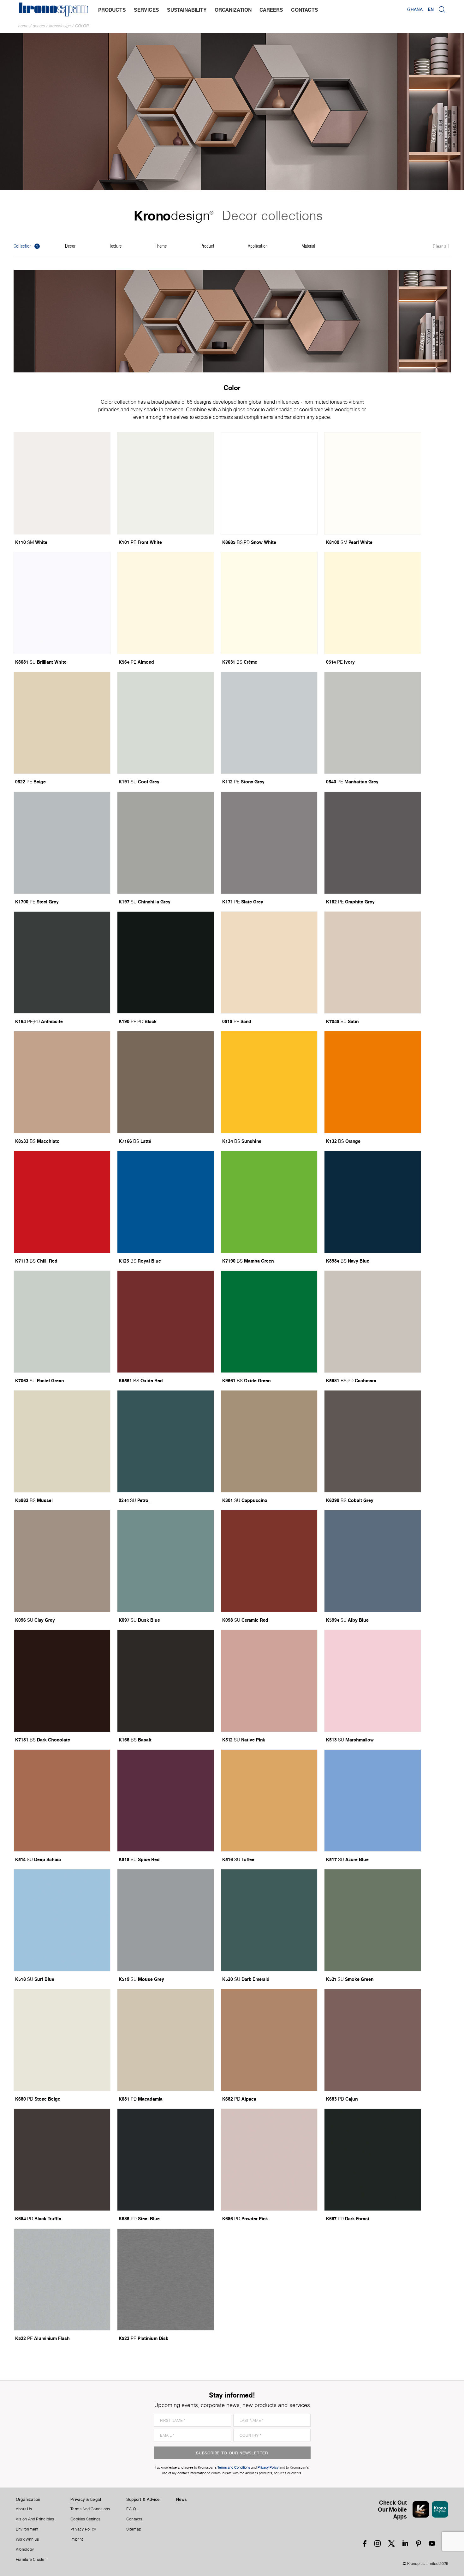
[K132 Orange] (373, 1082)
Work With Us (27, 2539)
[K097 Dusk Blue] (166, 1561)
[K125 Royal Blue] (166, 1202)
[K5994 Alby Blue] (373, 1561)
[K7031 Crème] (269, 603)
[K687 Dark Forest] (373, 2160)
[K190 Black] (166, 962)
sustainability (187, 10)
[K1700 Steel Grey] (62, 843)
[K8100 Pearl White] (373, 483)
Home (23, 26)
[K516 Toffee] (269, 1801)
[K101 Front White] (166, 483)
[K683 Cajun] (373, 2040)
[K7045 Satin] (373, 962)
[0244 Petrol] (166, 1441)
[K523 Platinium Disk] (166, 2280)
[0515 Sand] (269, 962)
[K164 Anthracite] (62, 962)
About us (24, 2509)
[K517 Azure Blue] (373, 1801)
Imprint (77, 2539)
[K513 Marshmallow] (373, 1681)
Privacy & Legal (86, 2499)
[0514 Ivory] (373, 603)
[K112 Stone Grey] (269, 723)
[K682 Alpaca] (269, 2040)
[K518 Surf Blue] (62, 1920)
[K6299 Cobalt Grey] (373, 1441)
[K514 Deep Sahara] (62, 1801)
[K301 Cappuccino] (269, 1441)
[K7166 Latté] (166, 1082)
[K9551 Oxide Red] (166, 1322)
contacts (305, 10)
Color (82, 26)
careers (271, 10)
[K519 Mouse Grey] (166, 1920)
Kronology (25, 2549)
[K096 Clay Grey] (62, 1561)
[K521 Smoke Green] (373, 1920)
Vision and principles (35, 2519)
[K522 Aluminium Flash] (62, 2280)
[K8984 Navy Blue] (373, 1202)
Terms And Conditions (90, 2509)
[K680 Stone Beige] (62, 2040)
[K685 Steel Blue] (166, 2160)
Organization (28, 2499)
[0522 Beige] (62, 723)
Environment (27, 2529)
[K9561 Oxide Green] (269, 1322)
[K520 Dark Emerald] (269, 1920)
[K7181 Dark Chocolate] (62, 1681)
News (181, 2499)
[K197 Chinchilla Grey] (166, 843)
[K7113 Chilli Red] (62, 1202)
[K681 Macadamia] (166, 2040)
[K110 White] (62, 483)
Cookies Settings (86, 2519)
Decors (39, 26)
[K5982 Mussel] (62, 1441)
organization (233, 10)
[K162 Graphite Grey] (373, 843)
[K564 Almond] (166, 603)
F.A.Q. (132, 2509)
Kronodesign (60, 26)
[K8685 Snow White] (269, 483)
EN (431, 9)
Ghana (415, 9)
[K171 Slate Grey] (269, 843)
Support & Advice (143, 2499)
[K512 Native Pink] (269, 1681)
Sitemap (134, 2529)
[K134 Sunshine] (269, 1082)
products (112, 10)
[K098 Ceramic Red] (269, 1561)
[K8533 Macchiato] (62, 1082)
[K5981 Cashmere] (373, 1322)
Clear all (441, 247)
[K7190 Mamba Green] (269, 1202)
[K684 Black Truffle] (62, 2160)
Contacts (134, 2519)
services (146, 10)
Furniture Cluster (31, 2560)
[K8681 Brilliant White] (62, 603)
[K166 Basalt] (166, 1681)
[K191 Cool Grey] (166, 723)
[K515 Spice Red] (166, 1801)
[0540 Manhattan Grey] (373, 723)
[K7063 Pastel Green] (62, 1322)
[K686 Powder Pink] (269, 2160)
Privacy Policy (83, 2529)
